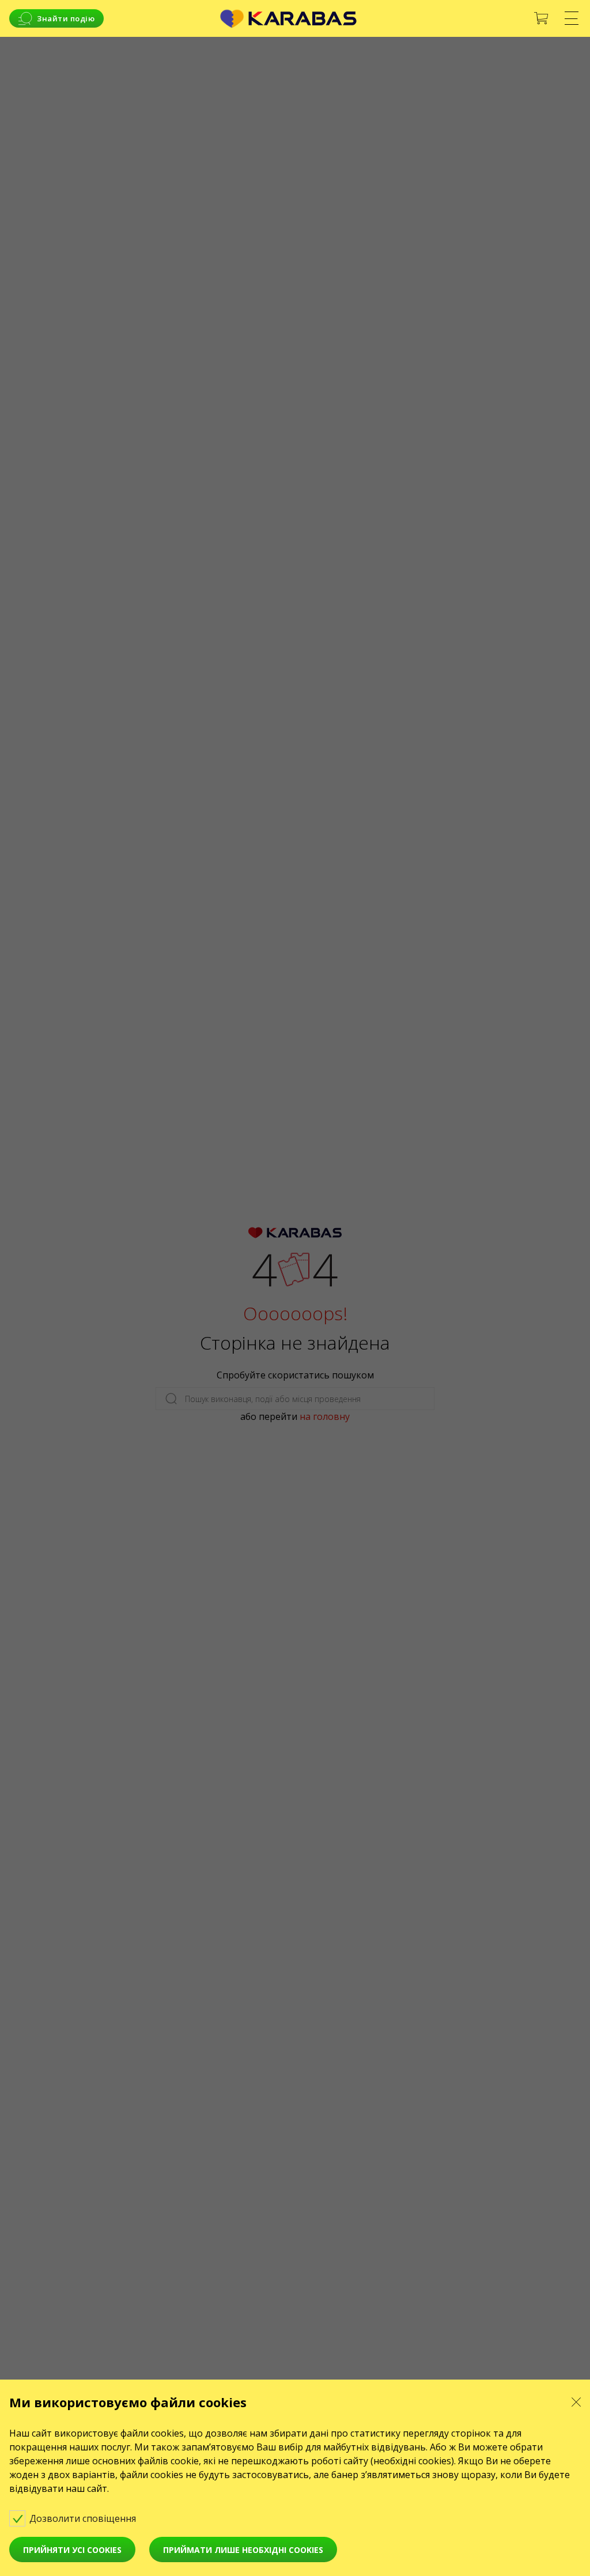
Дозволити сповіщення (84, 2518)
